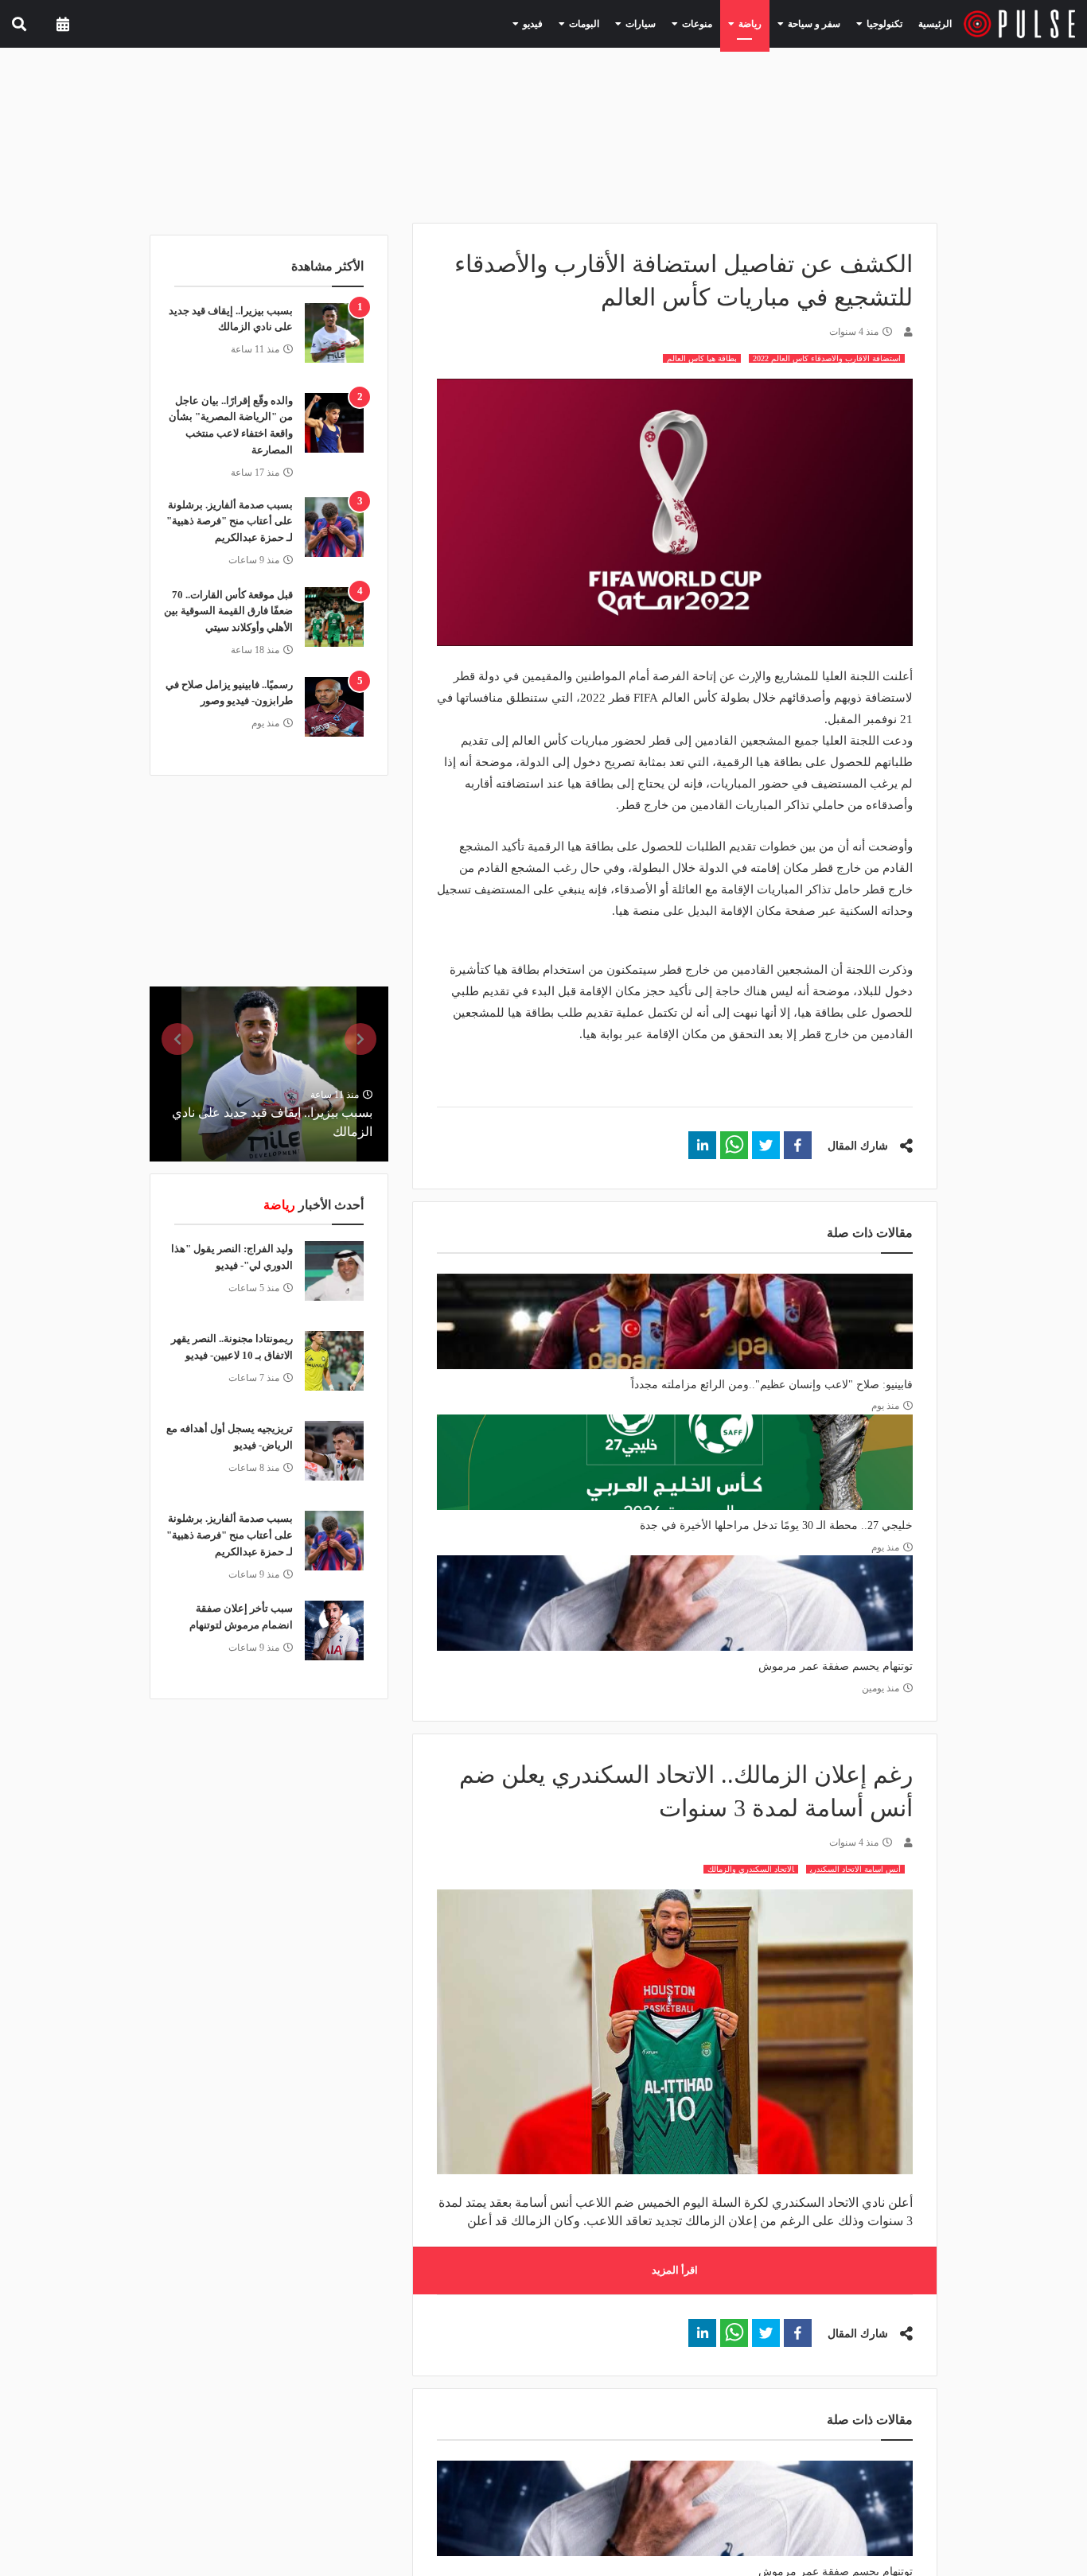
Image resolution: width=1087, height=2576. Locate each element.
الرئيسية (938, 23)
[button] (798, 1145)
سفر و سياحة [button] (824, 23)
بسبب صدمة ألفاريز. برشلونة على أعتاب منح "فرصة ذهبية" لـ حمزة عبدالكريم (230, 521)
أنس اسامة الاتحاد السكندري (855, 1869)
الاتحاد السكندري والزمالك (751, 1869)
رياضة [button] (768, 23)
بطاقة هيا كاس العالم (702, 358)
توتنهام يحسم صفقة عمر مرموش (836, 1666)
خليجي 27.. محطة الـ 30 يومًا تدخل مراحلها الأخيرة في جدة (776, 1525)
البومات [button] (622, 23)
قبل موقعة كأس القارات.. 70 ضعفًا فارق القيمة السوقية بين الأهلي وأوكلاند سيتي (228, 611)
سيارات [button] (672, 23)
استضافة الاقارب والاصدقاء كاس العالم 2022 (827, 358)
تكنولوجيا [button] (885, 23)
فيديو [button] (577, 23)
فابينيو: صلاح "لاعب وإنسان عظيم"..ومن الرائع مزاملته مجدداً (772, 1385)
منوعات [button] (721, 23)
